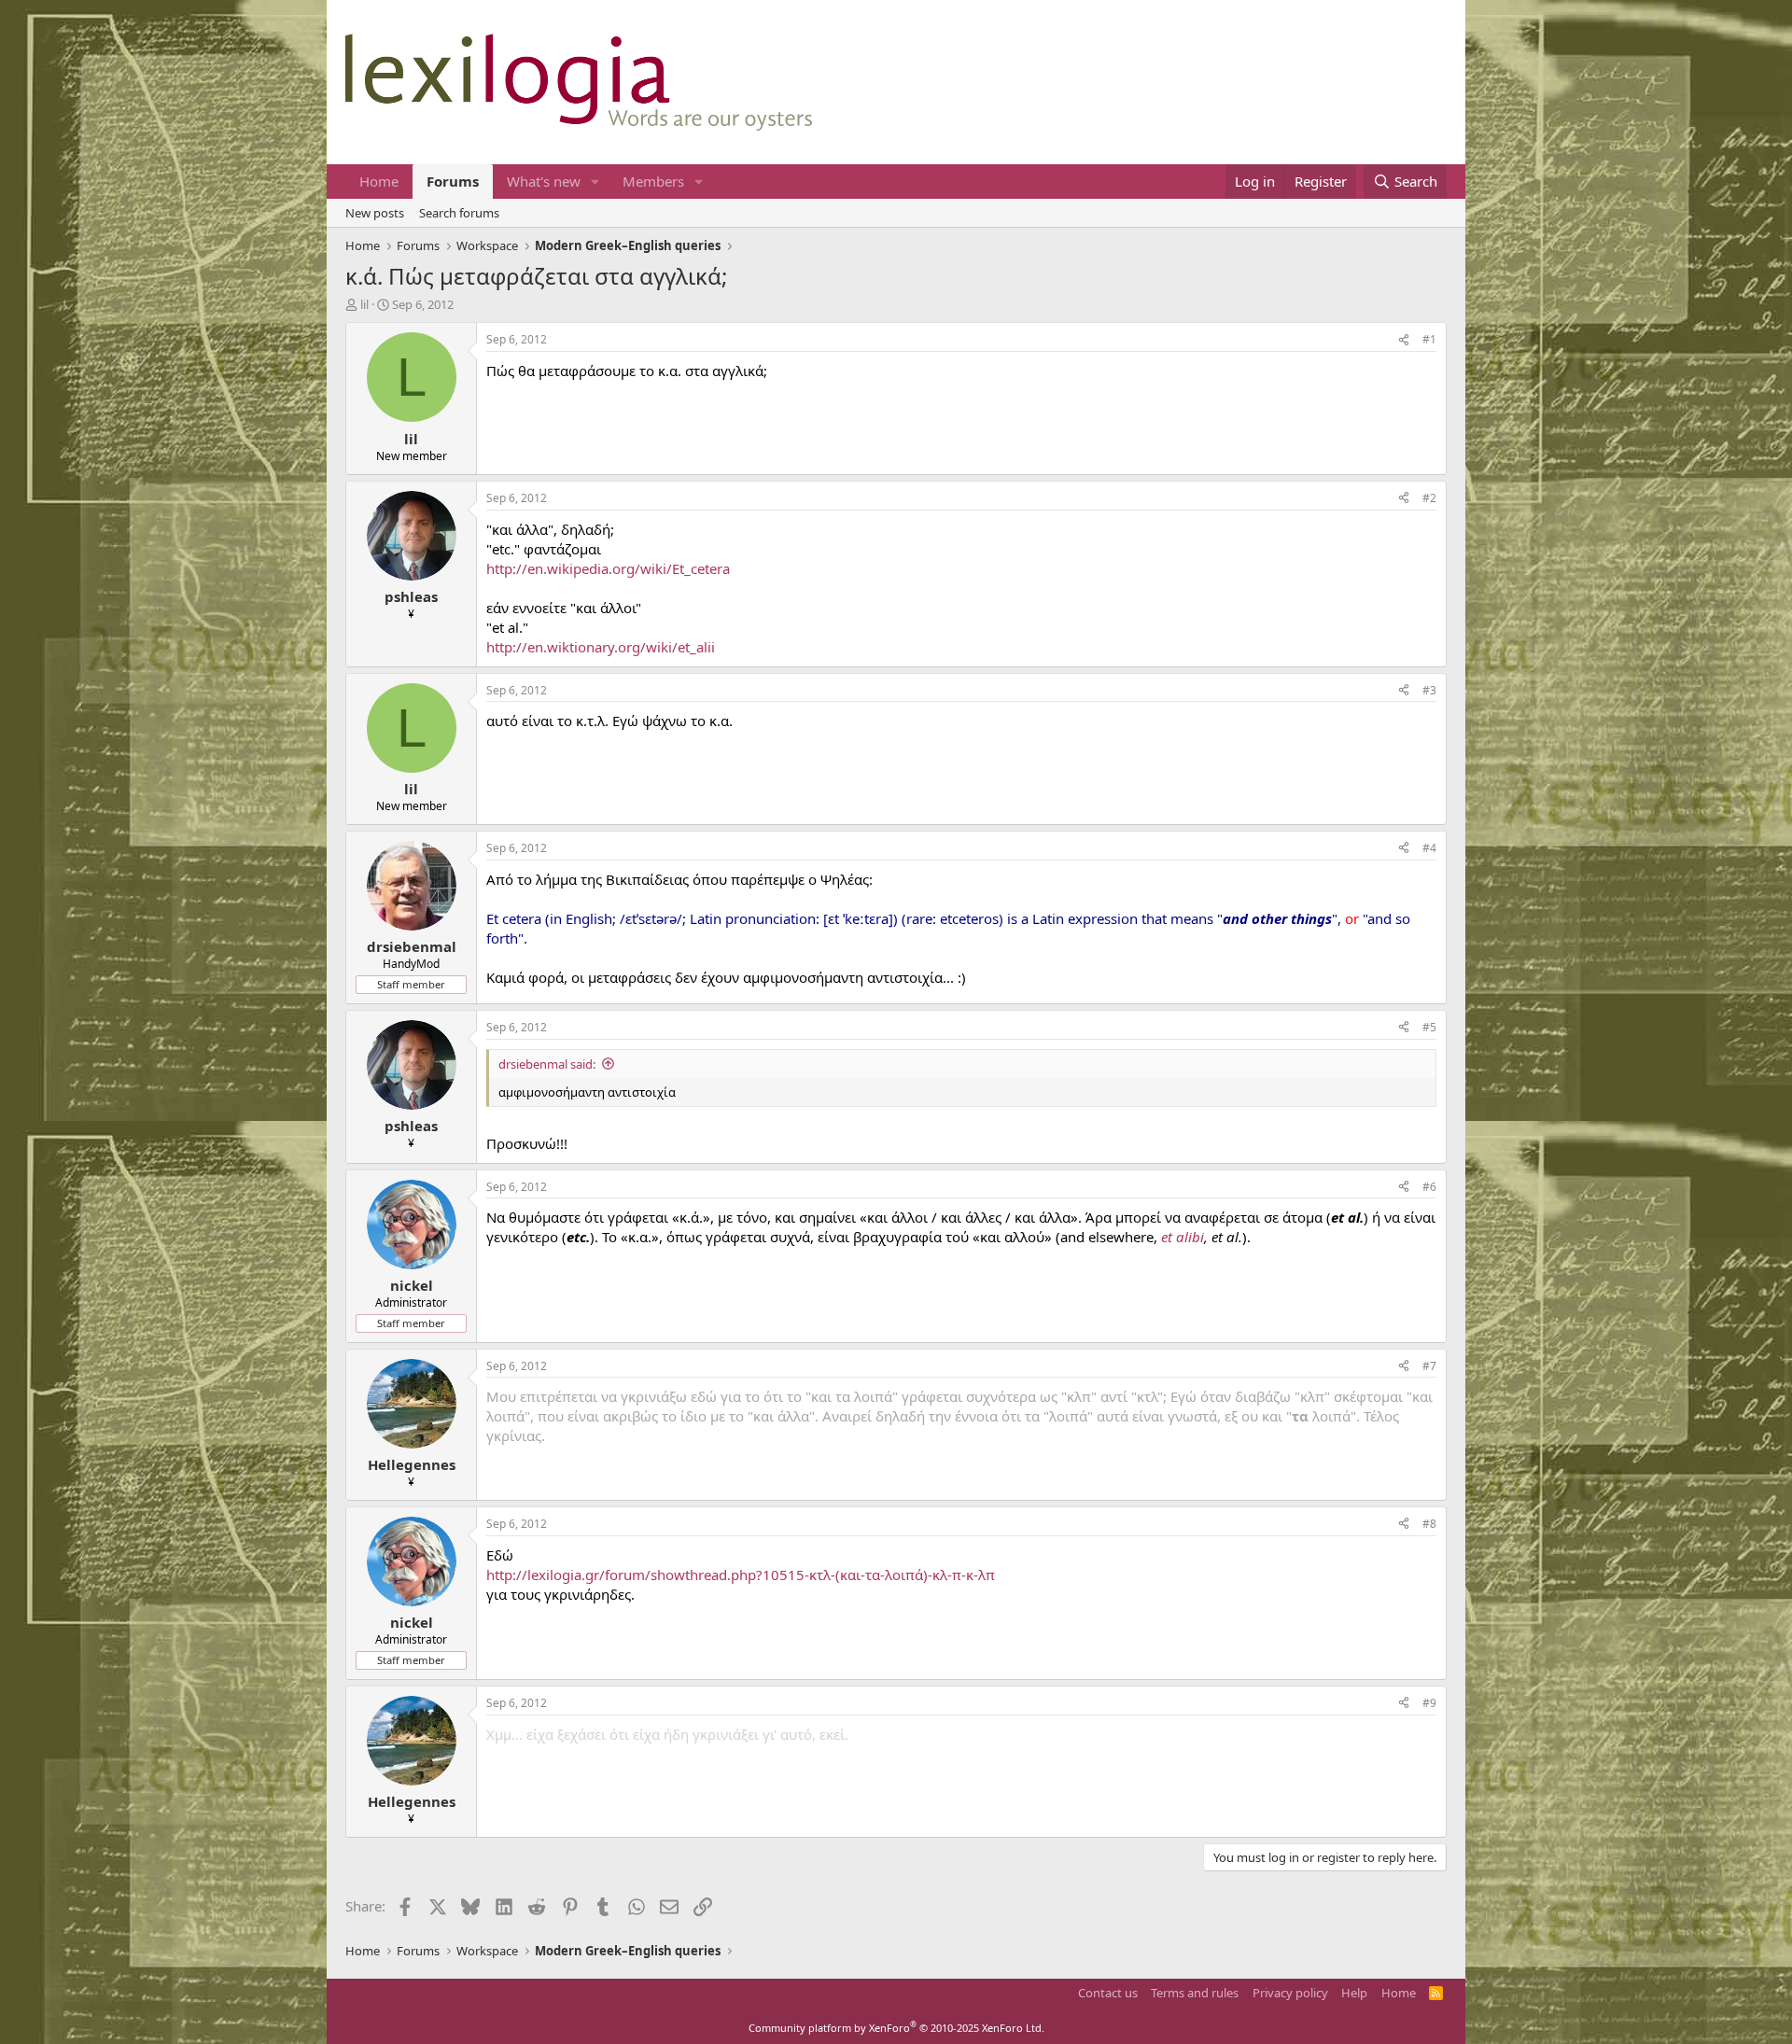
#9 (1429, 1703)
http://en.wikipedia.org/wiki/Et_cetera (608, 568)
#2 (1429, 498)
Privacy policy (1290, 1993)
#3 (1429, 690)
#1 (1429, 339)
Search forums (459, 213)
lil (364, 304)
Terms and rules (1195, 1993)
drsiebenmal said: (547, 1064)
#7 (1429, 1366)
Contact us (1108, 1993)
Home (379, 181)
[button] (595, 182)
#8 (1429, 1524)
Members (653, 181)
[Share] (1404, 340)
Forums (453, 181)
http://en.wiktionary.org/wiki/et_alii (601, 647)
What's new (544, 181)
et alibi (1183, 1237)
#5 (1429, 1027)
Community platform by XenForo (896, 2028)
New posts (375, 213)
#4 (1429, 848)
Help (1354, 1993)
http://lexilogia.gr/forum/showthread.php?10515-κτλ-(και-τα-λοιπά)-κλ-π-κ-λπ (741, 1575)
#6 (1429, 1187)
